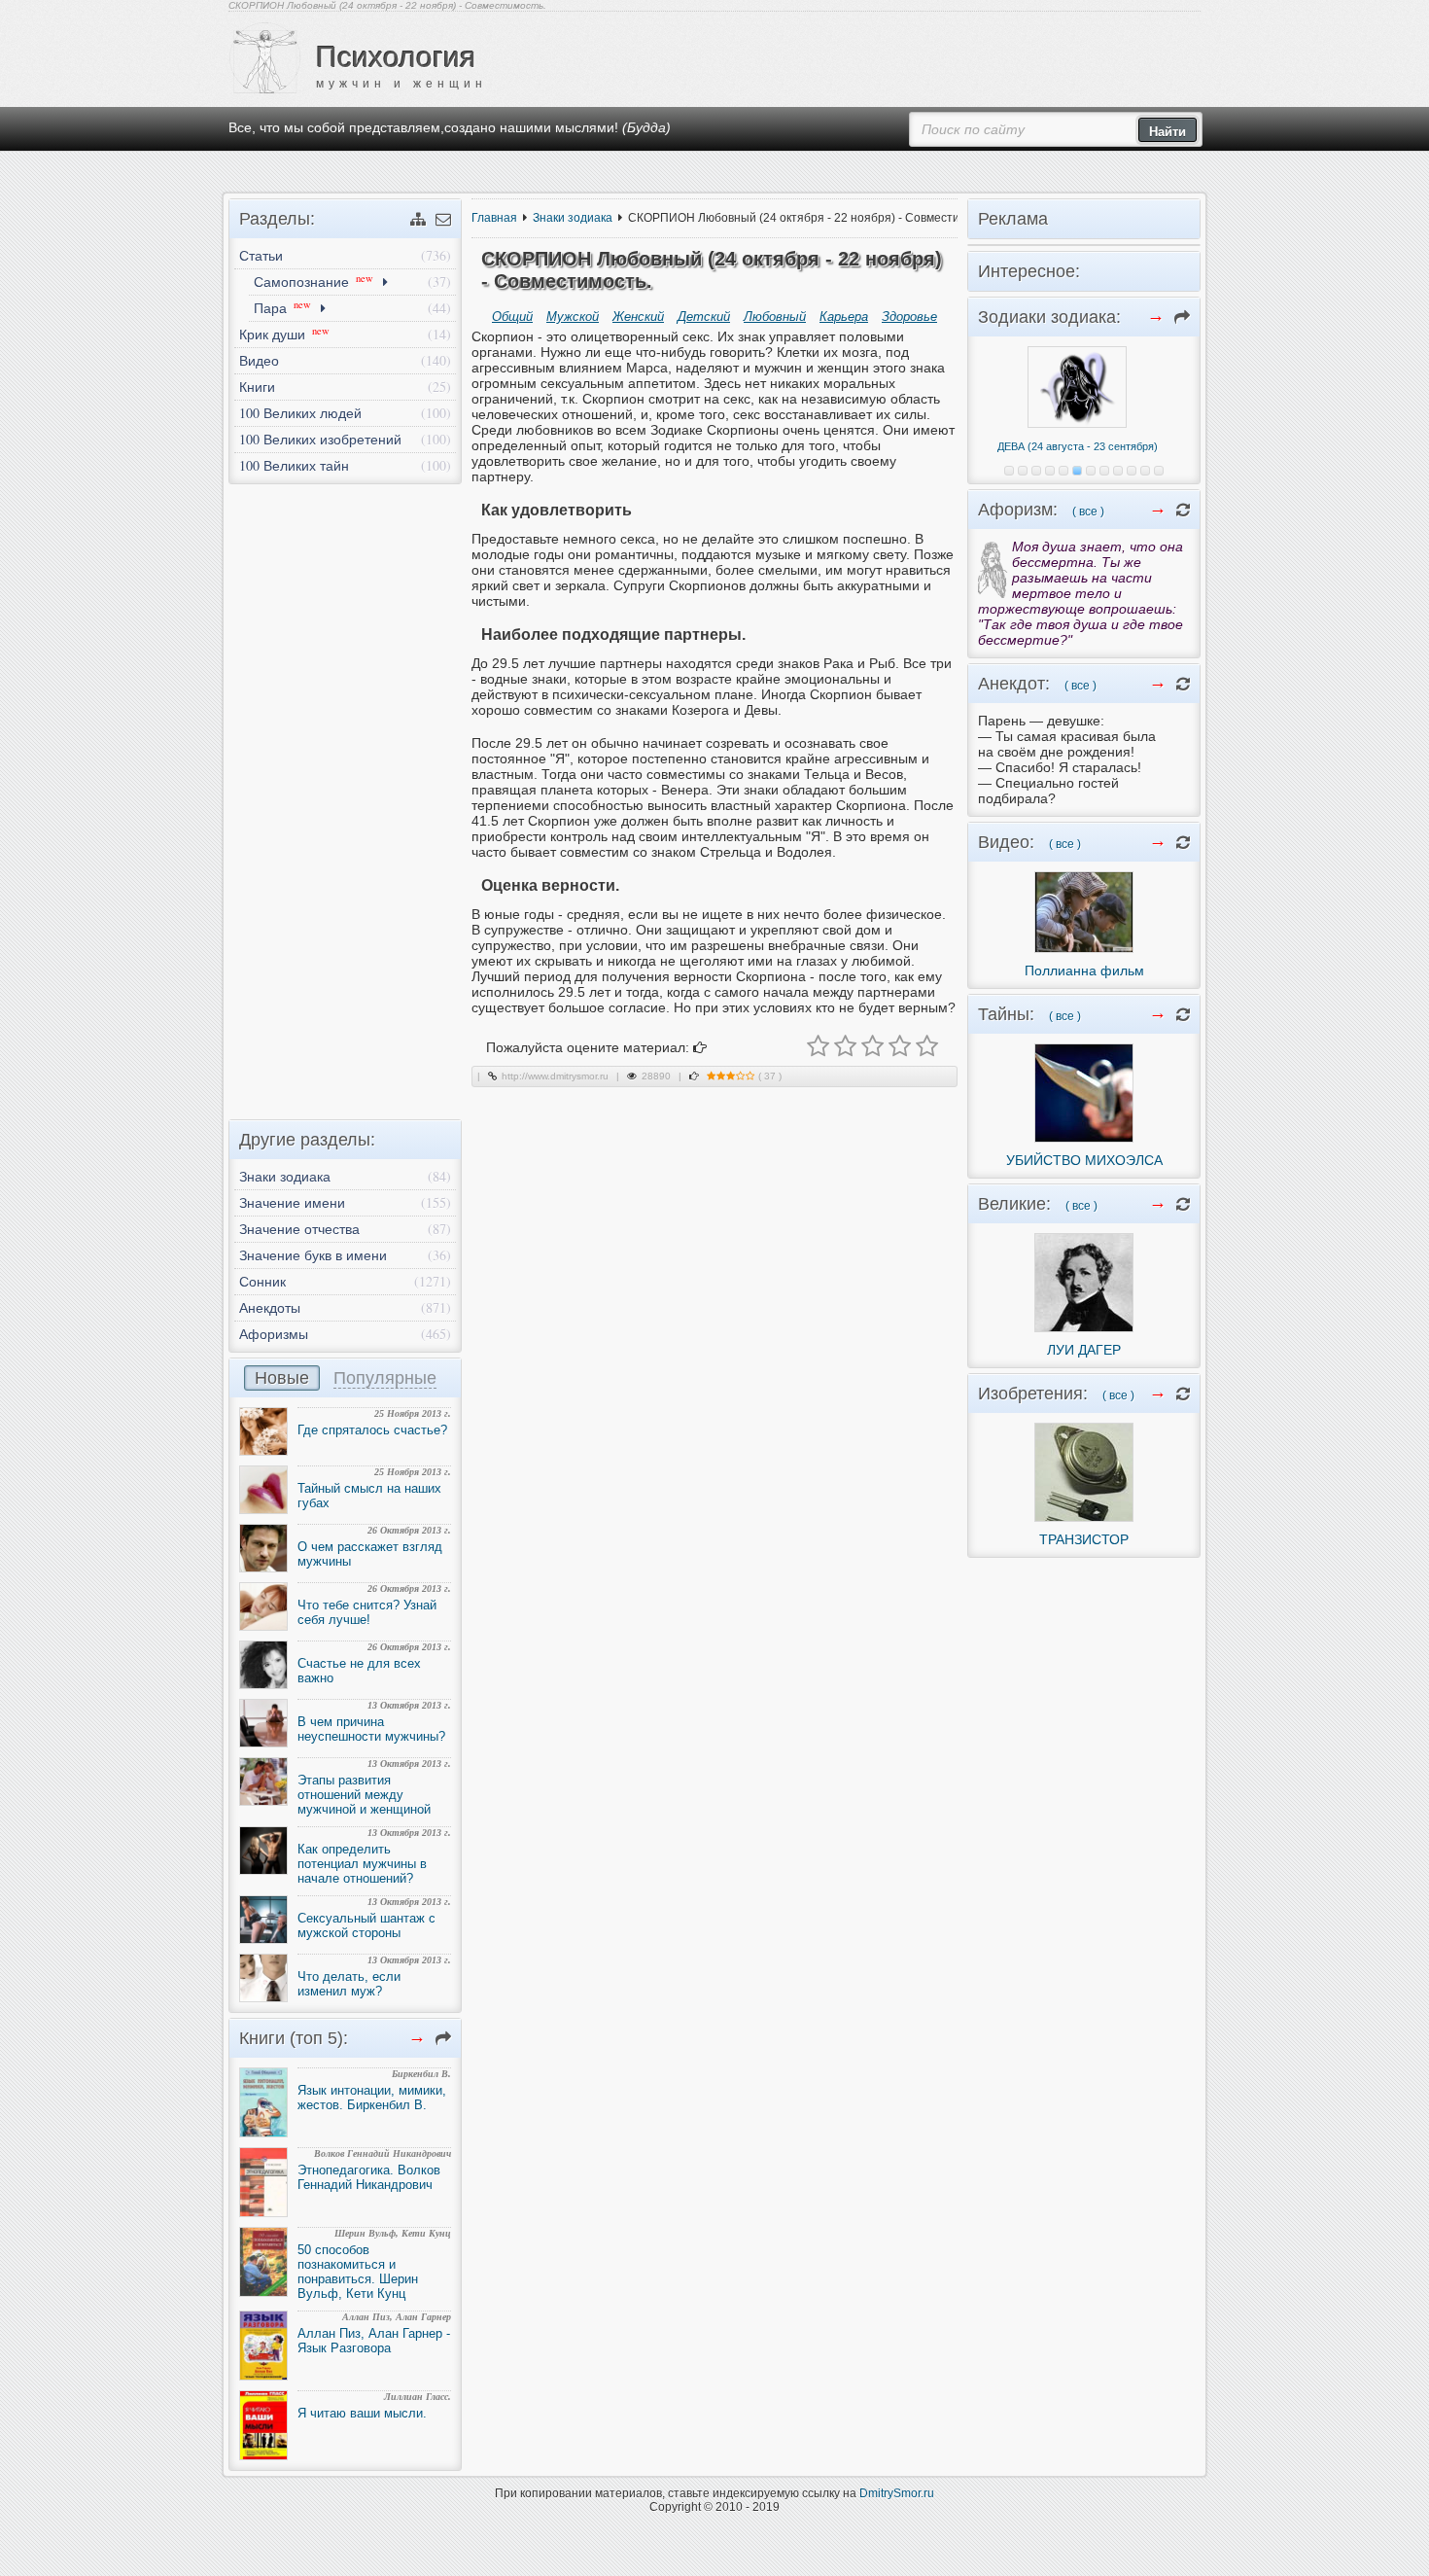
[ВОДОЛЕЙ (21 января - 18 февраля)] (1145, 471)
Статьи (261, 255)
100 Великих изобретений (320, 439)
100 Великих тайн (294, 465)
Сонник (262, 1281)
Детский (704, 317)
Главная (494, 218)
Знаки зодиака (573, 218)
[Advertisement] (345, 796)
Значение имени (292, 1202)
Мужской (573, 317)
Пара (282, 307)
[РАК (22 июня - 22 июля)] (1050, 471)
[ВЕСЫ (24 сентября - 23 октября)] (1091, 471)
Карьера (844, 317)
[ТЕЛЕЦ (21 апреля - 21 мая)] (1023, 471)
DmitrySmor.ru (897, 2493)
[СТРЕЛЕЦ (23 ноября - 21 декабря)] (1118, 471)
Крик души (284, 334)
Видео (259, 360)
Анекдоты (270, 1307)
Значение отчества (299, 1229)
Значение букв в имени (313, 1255)
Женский (638, 317)
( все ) (1088, 512)
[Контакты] (443, 219)
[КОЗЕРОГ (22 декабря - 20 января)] (1132, 471)
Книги (257, 387)
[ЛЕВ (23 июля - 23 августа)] (1063, 471)
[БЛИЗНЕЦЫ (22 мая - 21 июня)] (1036, 471)
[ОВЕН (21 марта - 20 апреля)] (1009, 471)
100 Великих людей (300, 413)
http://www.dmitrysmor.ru (555, 1076)
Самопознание (314, 281)
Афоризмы (274, 1334)
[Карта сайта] (418, 219)
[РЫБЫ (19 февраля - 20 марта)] (1159, 471)
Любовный (775, 317)
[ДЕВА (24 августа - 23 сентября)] (1077, 471)
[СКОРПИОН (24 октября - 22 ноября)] (1104, 471)
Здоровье (909, 317)
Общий (512, 317)
